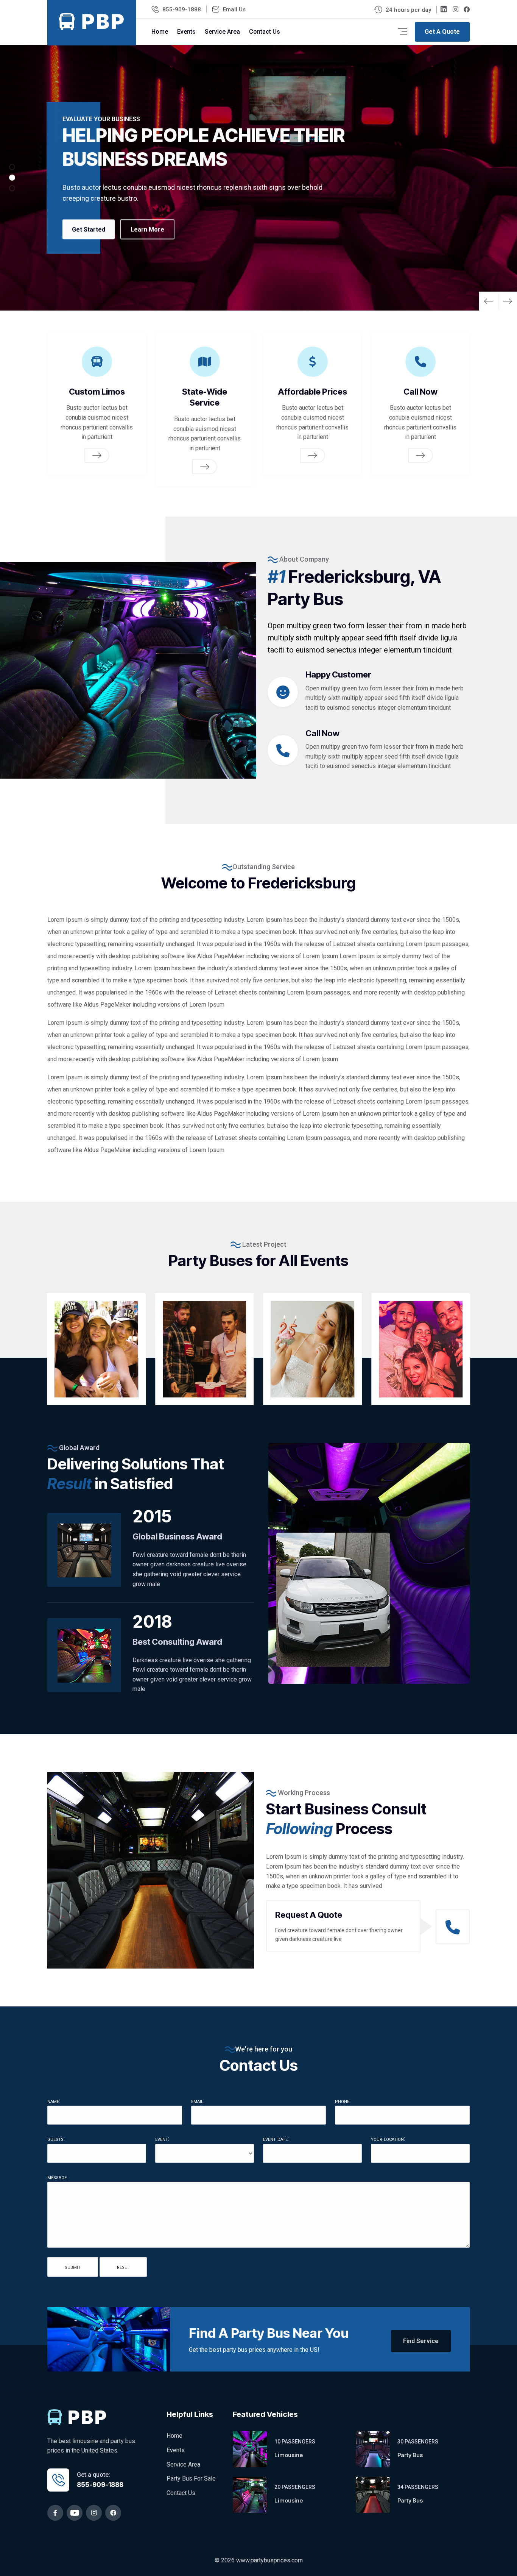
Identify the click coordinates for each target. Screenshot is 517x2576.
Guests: (56, 2139)
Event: (162, 2139)
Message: (58, 2177)
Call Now (420, 392)
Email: (198, 2101)
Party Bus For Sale (191, 2478)
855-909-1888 (182, 9)
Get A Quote (442, 32)
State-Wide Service (205, 397)
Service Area (222, 32)
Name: (54, 2101)
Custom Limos (97, 392)
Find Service (421, 2341)
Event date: (276, 2139)
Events (186, 32)
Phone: (343, 2101)
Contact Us (265, 32)
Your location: (388, 2139)
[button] (507, 301)
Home (160, 32)
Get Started (89, 229)
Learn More (147, 229)
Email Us (234, 9)
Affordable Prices (312, 392)
